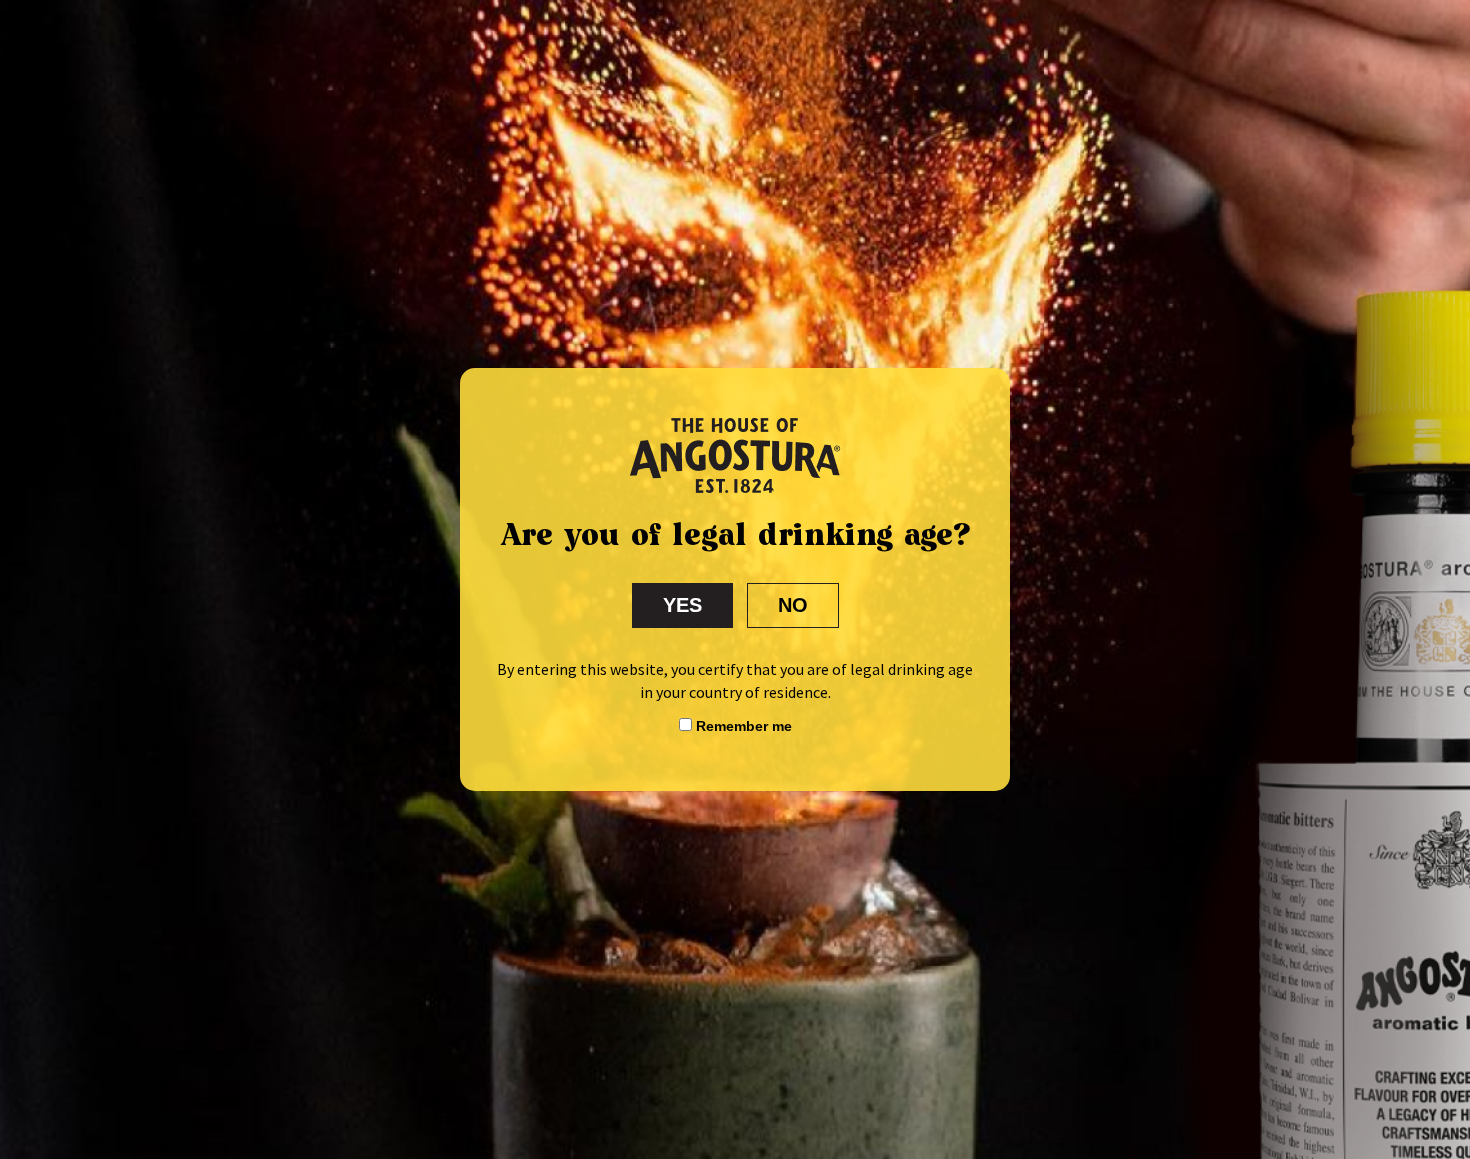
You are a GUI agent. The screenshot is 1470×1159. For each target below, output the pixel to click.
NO (793, 605)
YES (682, 605)
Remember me (742, 726)
